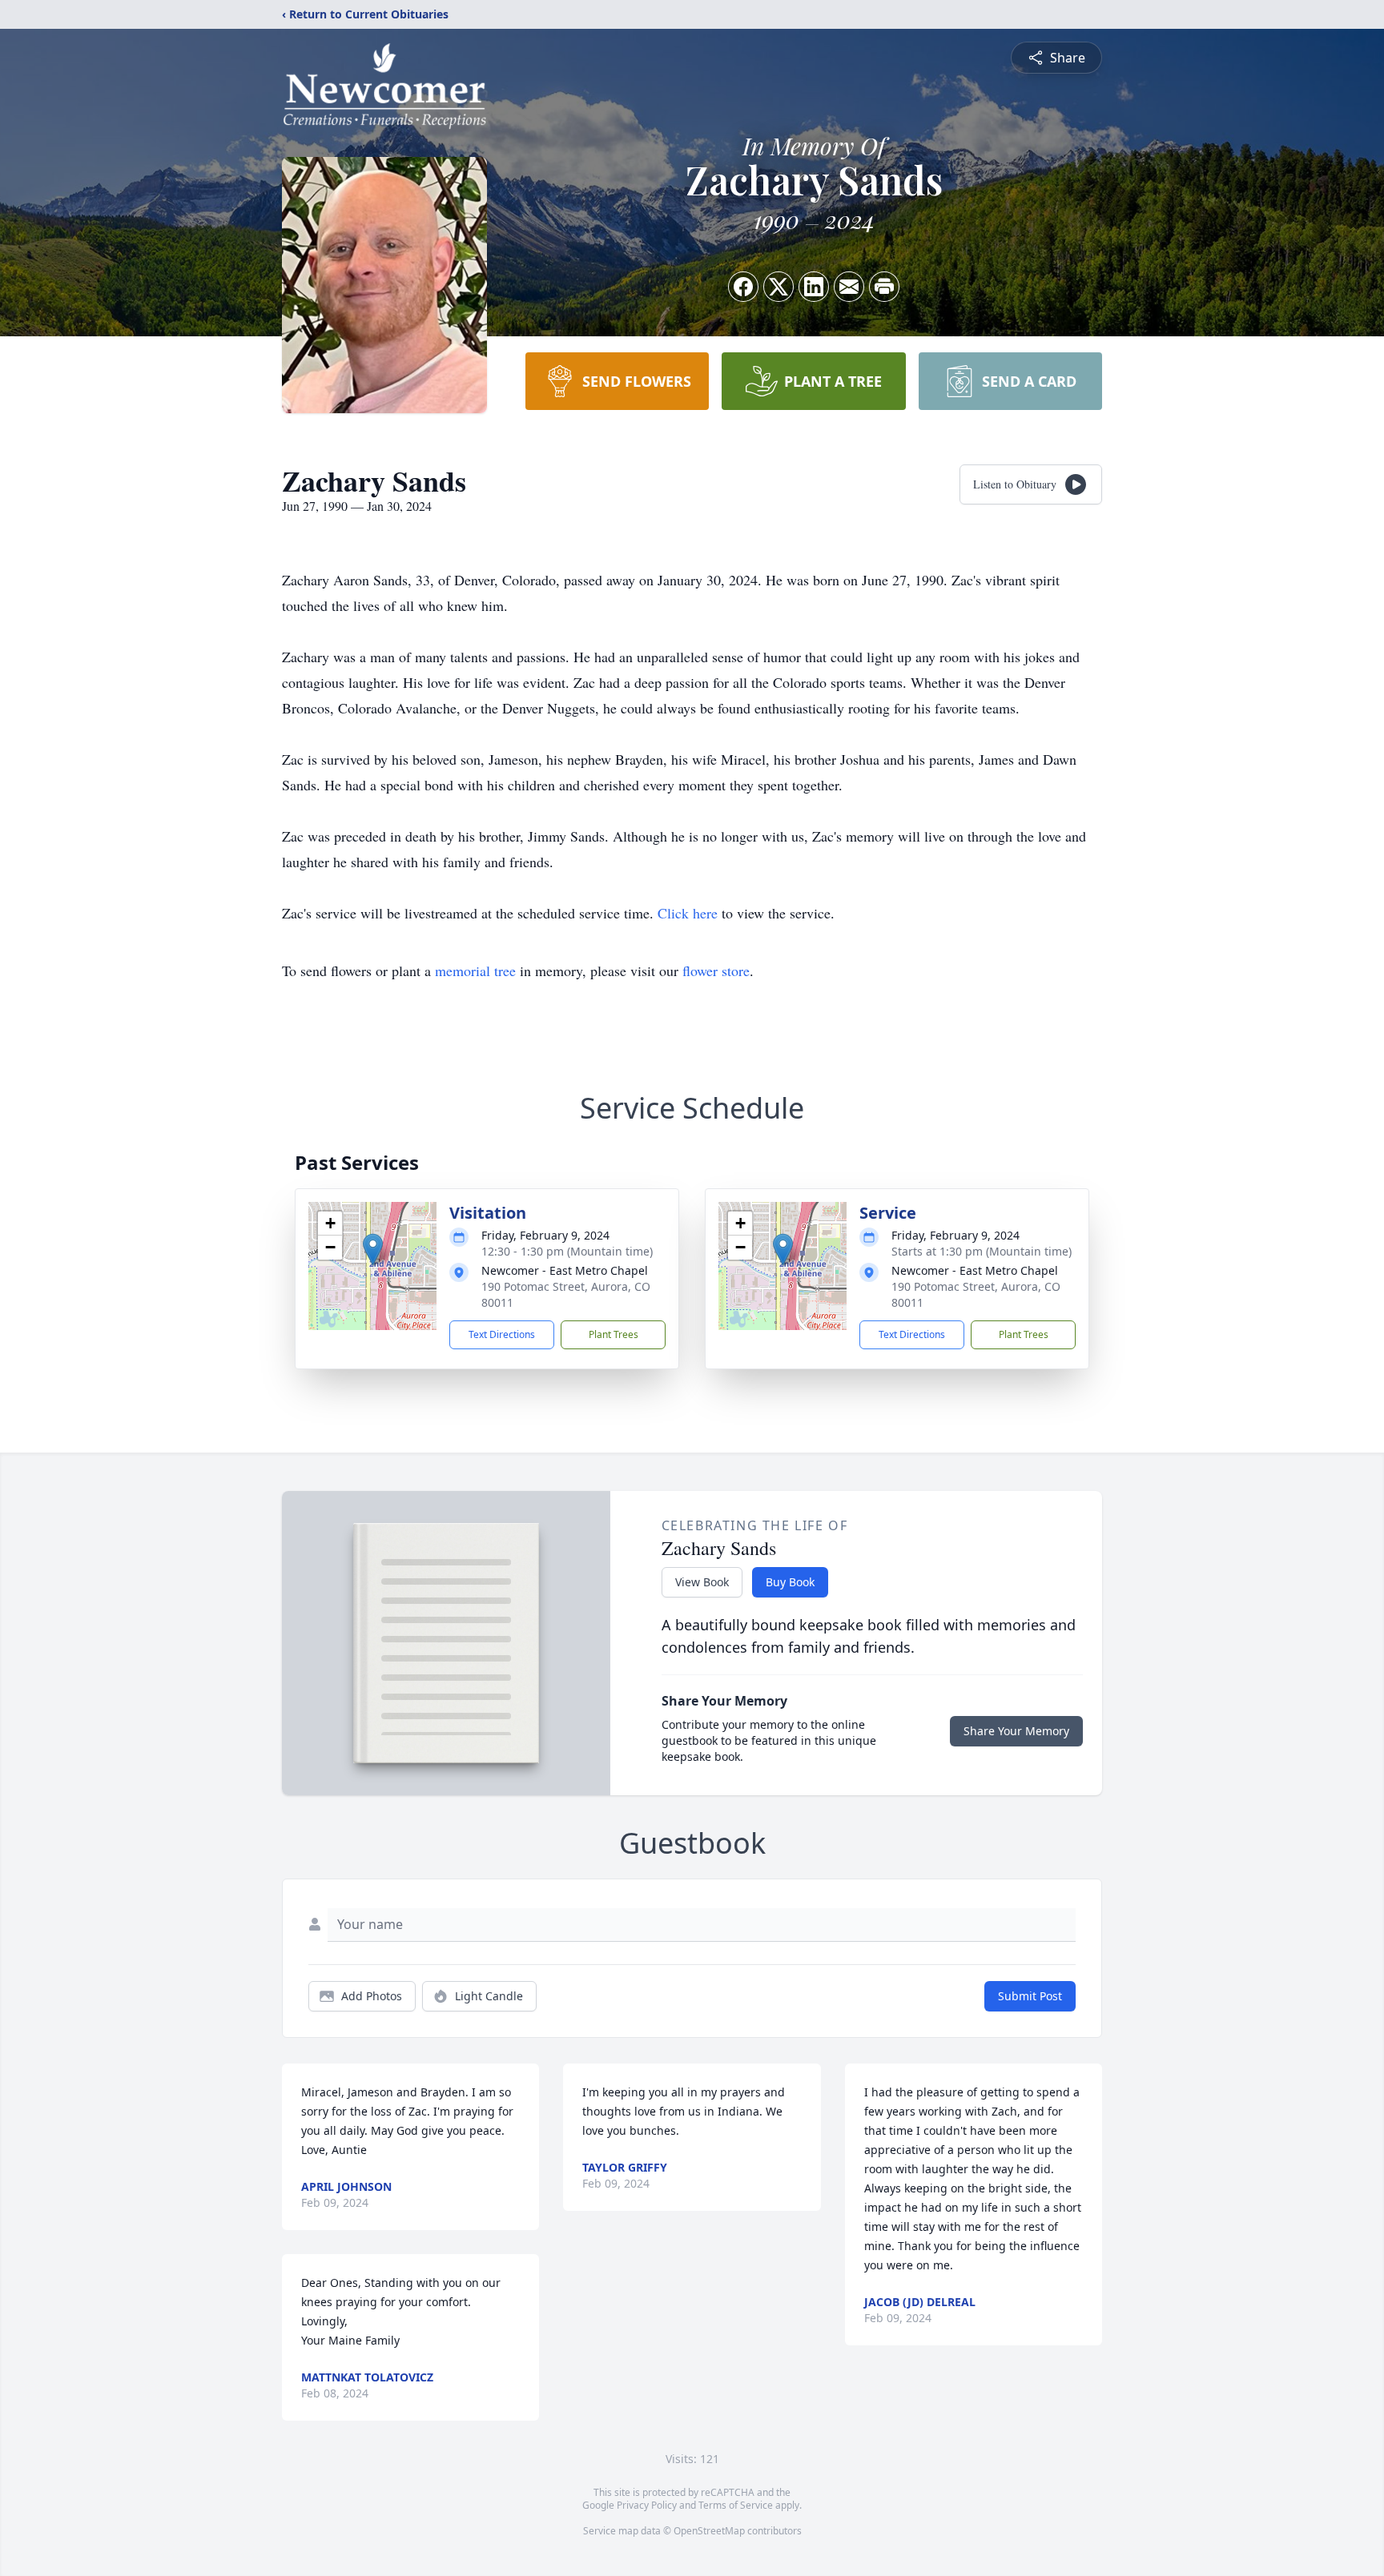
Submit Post (1030, 1996)
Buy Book (790, 1582)
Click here (688, 913)
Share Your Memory (1016, 1731)
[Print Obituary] (884, 287)
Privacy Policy (647, 2505)
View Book (702, 1582)
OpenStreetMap (709, 2531)
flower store (716, 971)
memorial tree (475, 971)
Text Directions (502, 1334)
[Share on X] (778, 287)
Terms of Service (736, 2505)
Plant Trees (614, 1334)
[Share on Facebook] (743, 287)
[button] (373, 1250)
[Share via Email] (849, 287)
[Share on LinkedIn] (814, 287)
